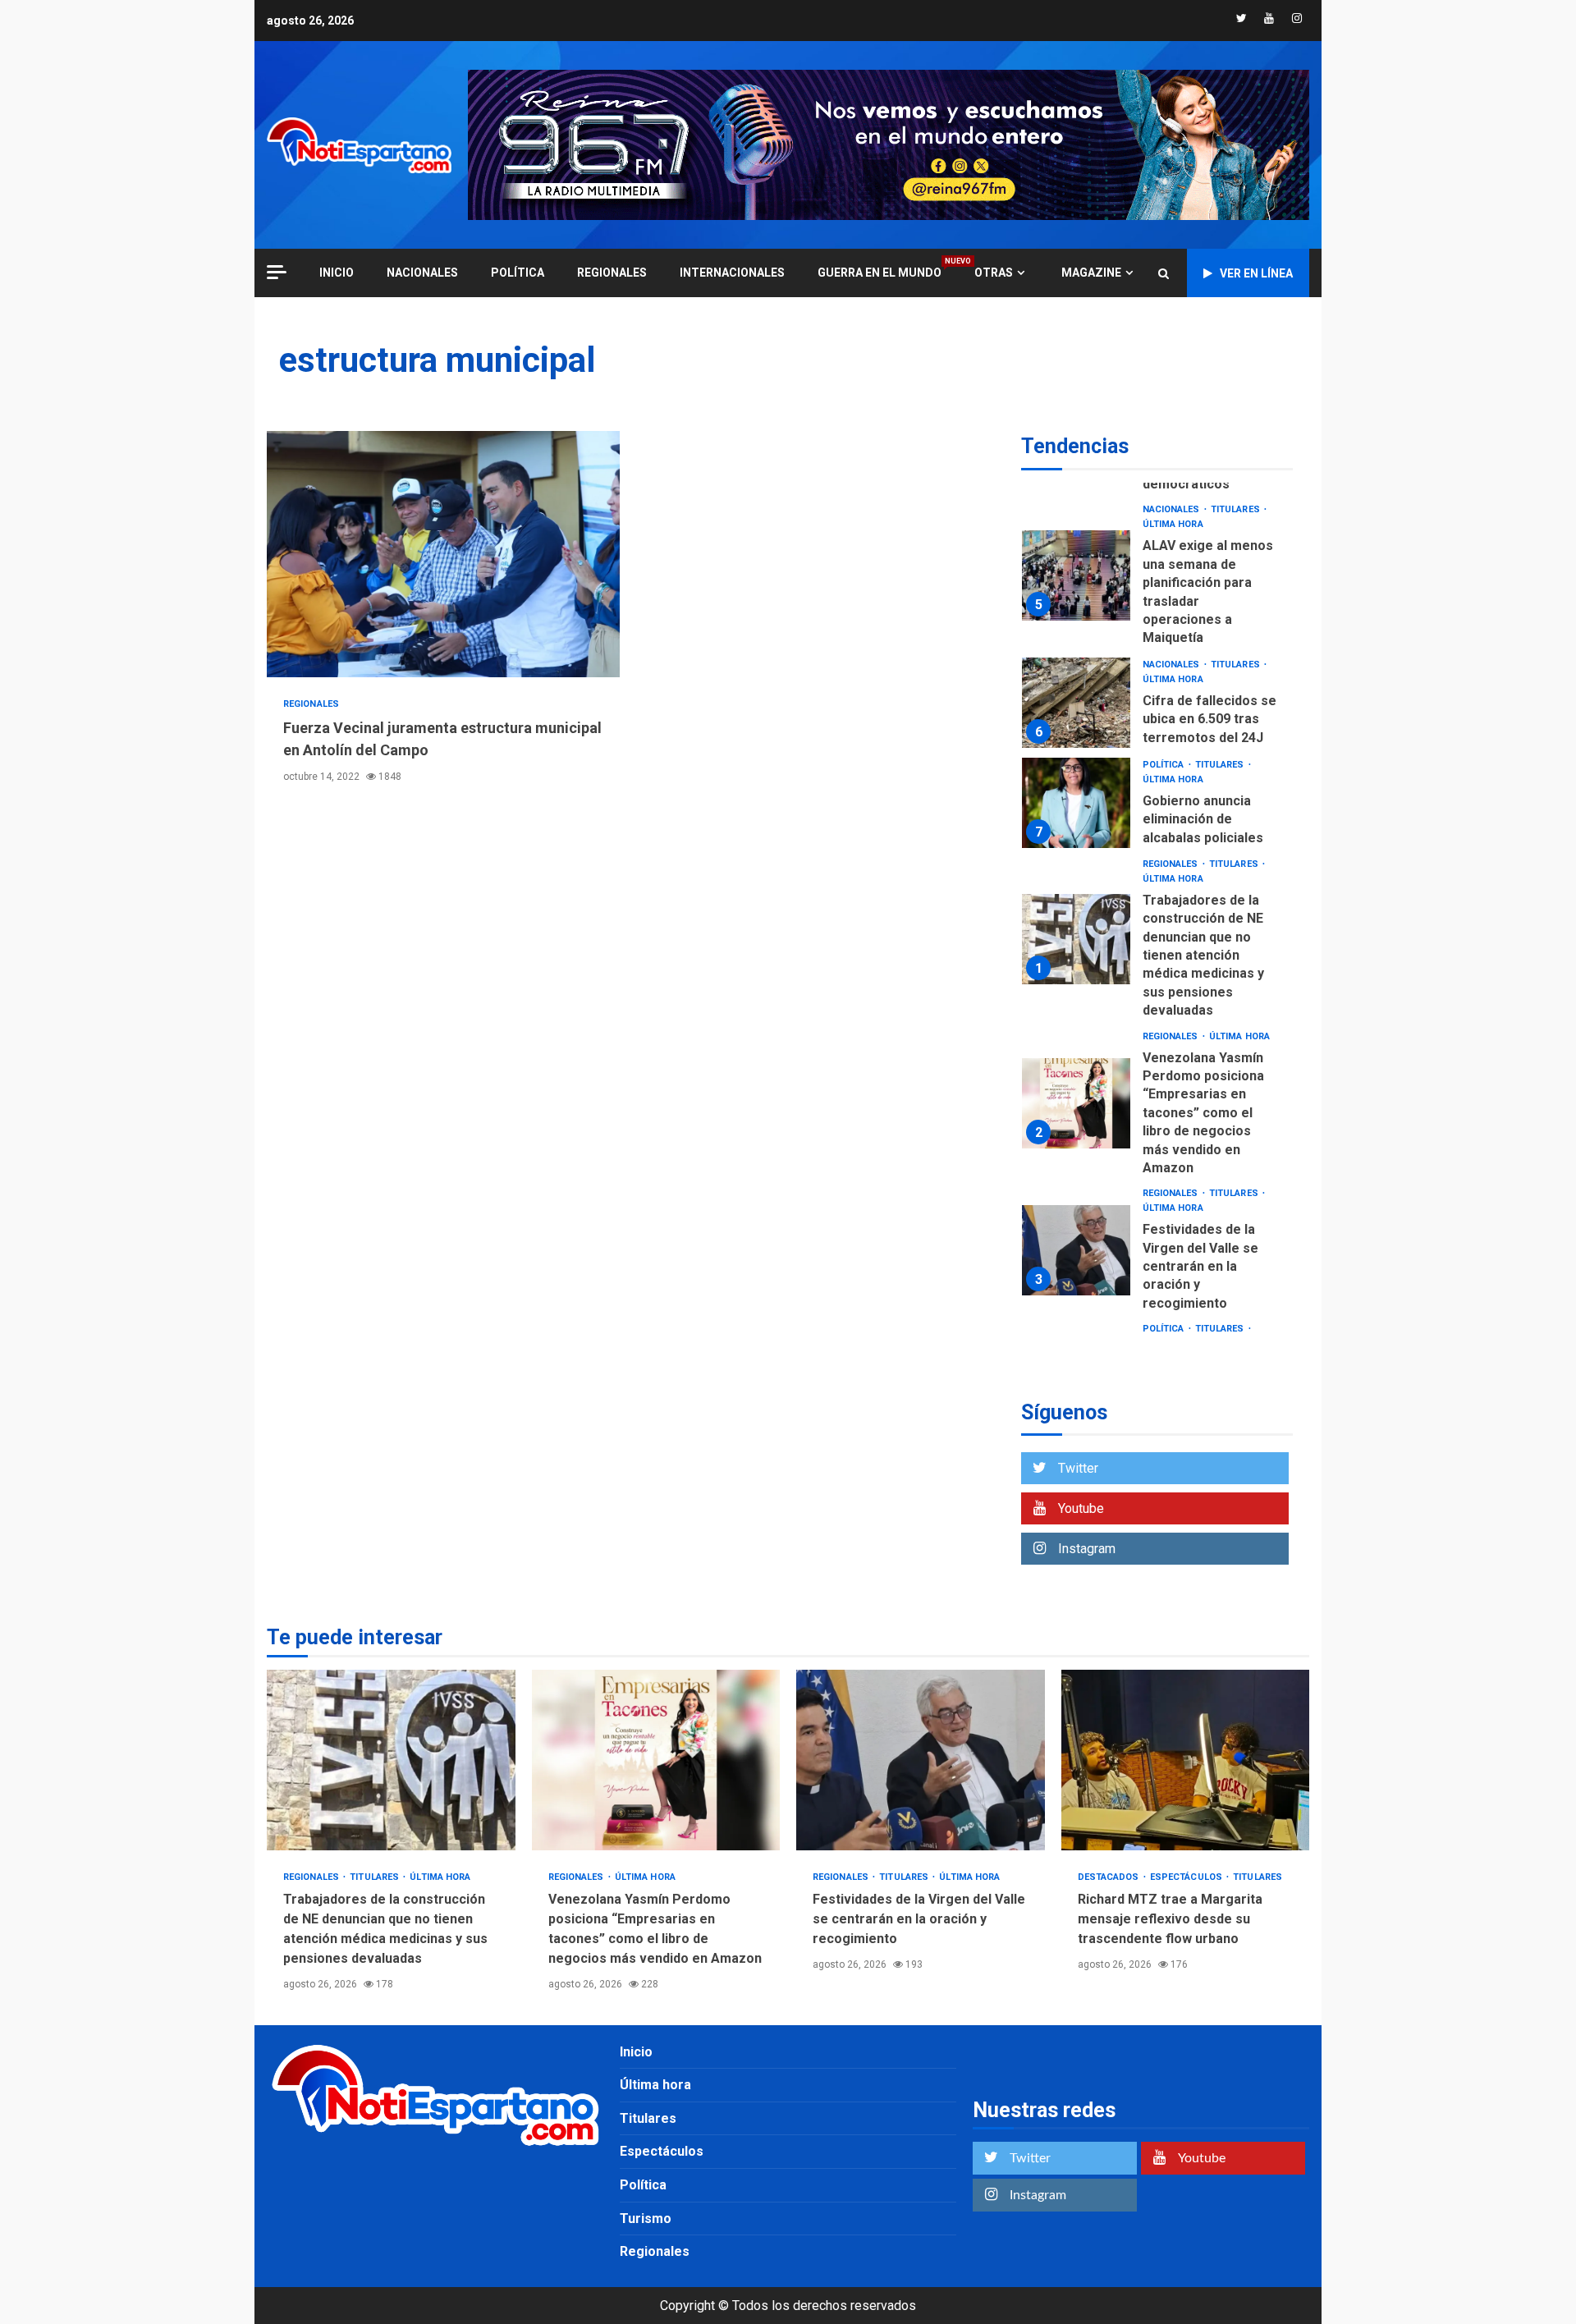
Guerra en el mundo (880, 272)
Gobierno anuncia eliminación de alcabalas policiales (1076, 803)
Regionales (612, 273)
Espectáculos (1187, 1877)
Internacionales (732, 273)
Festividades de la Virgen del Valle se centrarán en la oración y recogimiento (1076, 1250)
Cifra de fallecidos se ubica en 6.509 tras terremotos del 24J (1076, 703)
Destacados (1110, 1877)
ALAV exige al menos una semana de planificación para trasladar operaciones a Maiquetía (1076, 575)
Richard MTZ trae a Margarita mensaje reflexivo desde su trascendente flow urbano (1186, 1760)
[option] (1157, 579)
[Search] (1164, 273)
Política (518, 273)
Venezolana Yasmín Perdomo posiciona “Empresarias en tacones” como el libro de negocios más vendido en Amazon (1076, 1103)
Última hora (1173, 524)
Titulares (1237, 509)
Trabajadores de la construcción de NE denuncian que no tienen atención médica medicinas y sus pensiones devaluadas (1076, 939)
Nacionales (422, 273)
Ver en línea (1256, 273)
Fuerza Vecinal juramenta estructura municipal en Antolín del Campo (443, 554)
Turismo (646, 2219)
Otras (994, 273)
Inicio (636, 2052)
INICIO (337, 273)
